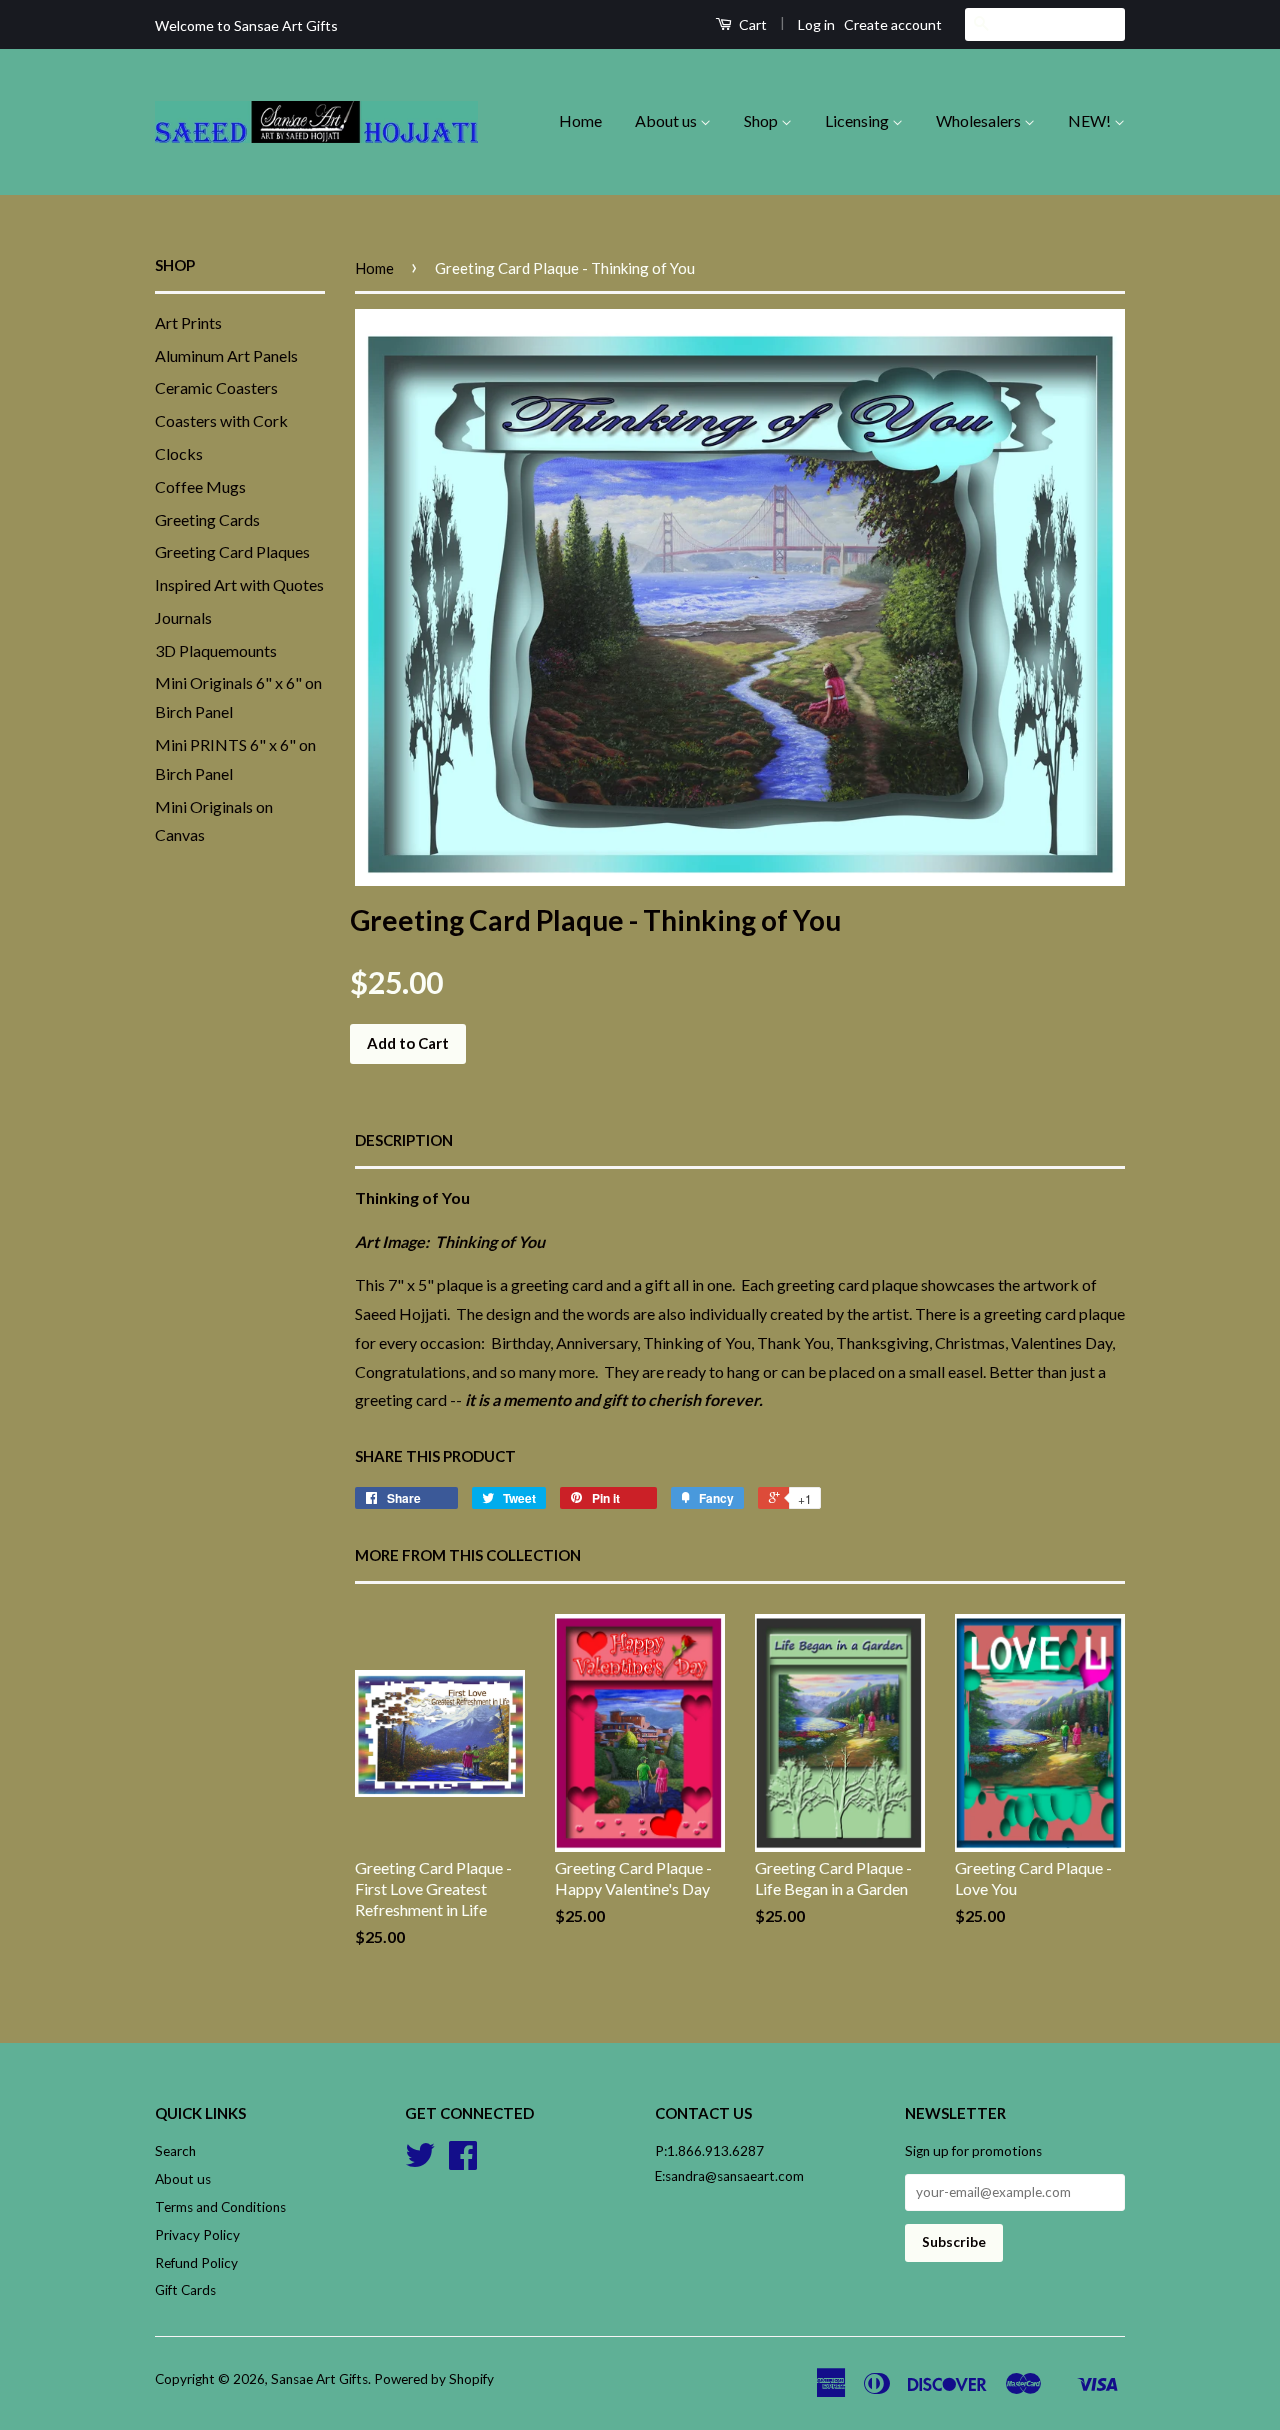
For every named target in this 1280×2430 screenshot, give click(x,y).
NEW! (1091, 120)
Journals (183, 617)
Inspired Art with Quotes (239, 584)
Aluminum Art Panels (226, 355)
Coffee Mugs (200, 486)
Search (175, 2151)
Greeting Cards (207, 519)
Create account (893, 24)
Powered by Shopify (434, 2379)
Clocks (179, 453)
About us (667, 120)
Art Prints (188, 322)
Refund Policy (196, 2263)
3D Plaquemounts (216, 650)
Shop (762, 120)
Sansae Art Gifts (319, 2379)
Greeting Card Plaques (232, 551)
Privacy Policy (197, 2235)
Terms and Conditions (220, 2207)
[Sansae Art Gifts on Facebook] (463, 2162)
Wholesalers (980, 120)
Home (580, 120)
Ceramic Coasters (216, 387)
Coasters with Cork (221, 420)
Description (404, 1140)
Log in (816, 24)
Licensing (858, 120)
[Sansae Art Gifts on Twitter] (420, 2162)
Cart (751, 24)
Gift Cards (185, 2290)
